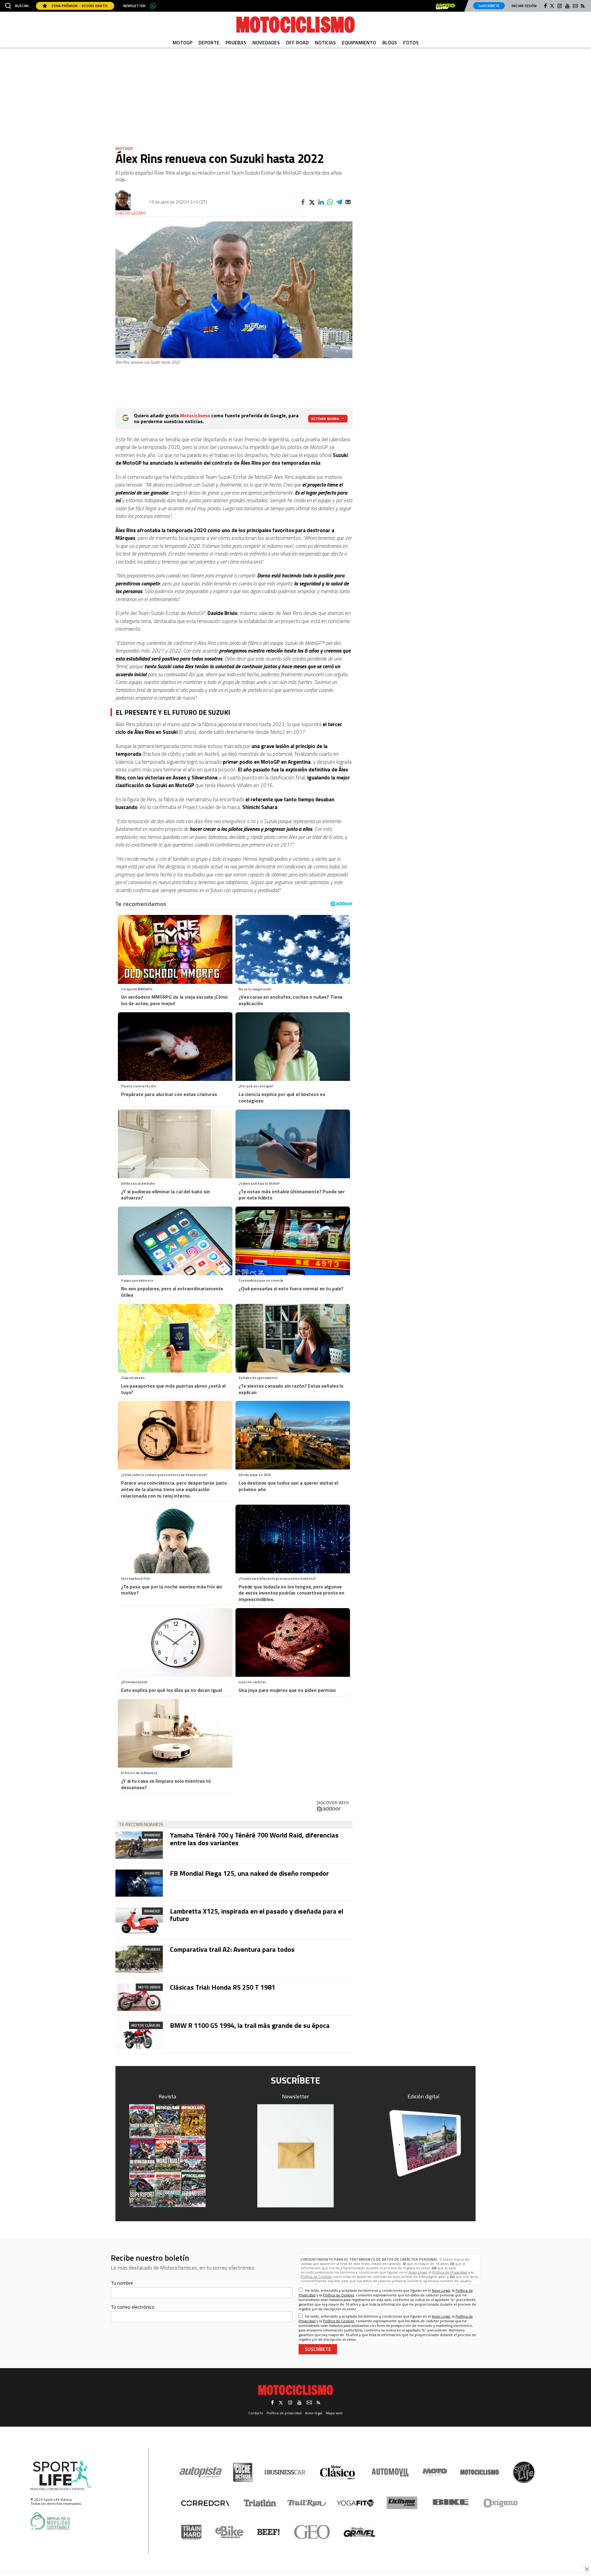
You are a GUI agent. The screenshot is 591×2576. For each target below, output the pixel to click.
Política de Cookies (316, 2277)
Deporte (209, 42)
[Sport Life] (524, 2472)
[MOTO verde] (445, 6)
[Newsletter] (295, 2156)
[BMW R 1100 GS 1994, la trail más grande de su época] (139, 2035)
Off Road (297, 42)
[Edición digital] (424, 2143)
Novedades (266, 42)
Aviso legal (314, 2413)
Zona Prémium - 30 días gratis (79, 6)
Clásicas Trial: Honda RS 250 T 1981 (223, 1987)
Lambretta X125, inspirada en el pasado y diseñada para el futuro (257, 1915)
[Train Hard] (191, 2532)
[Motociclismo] (295, 25)
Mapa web (334, 2413)
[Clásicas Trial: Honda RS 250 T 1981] (139, 1997)
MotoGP (183, 42)
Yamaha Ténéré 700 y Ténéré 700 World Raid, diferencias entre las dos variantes (254, 1839)
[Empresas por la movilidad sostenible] (50, 2521)
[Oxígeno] (502, 2503)
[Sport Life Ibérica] (61, 2476)
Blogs (390, 42)
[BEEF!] (269, 2532)
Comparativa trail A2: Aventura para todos (232, 1949)
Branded (152, 1835)
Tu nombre (122, 2283)
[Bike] (451, 2503)
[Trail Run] (307, 2503)
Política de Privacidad (450, 2272)
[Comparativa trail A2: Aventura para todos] (139, 1959)
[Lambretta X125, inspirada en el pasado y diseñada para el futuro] (139, 1921)
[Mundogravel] (359, 2532)
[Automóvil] (390, 2472)
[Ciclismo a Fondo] (402, 2503)
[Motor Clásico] (338, 2472)
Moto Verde (149, 1987)
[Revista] (167, 2156)
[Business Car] (285, 2472)
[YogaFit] (355, 2503)
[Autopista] (201, 2472)
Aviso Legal (418, 2272)
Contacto (256, 2413)
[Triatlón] (259, 2503)
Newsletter (134, 6)
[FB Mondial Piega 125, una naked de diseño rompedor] (139, 1883)
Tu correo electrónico (133, 2307)
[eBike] (229, 2532)
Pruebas (236, 42)
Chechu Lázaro (131, 213)
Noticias (325, 42)
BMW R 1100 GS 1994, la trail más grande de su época (250, 2025)
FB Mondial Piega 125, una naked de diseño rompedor (249, 1873)
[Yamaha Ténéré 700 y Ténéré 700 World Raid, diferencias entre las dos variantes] (139, 1845)
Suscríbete (489, 6)
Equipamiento (359, 42)
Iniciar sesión (524, 6)
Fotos (411, 42)
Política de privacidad (284, 2413)
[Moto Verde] (435, 2472)
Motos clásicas (146, 2025)
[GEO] (312, 2532)
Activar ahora (325, 419)
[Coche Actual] (243, 2472)
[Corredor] (205, 2503)
